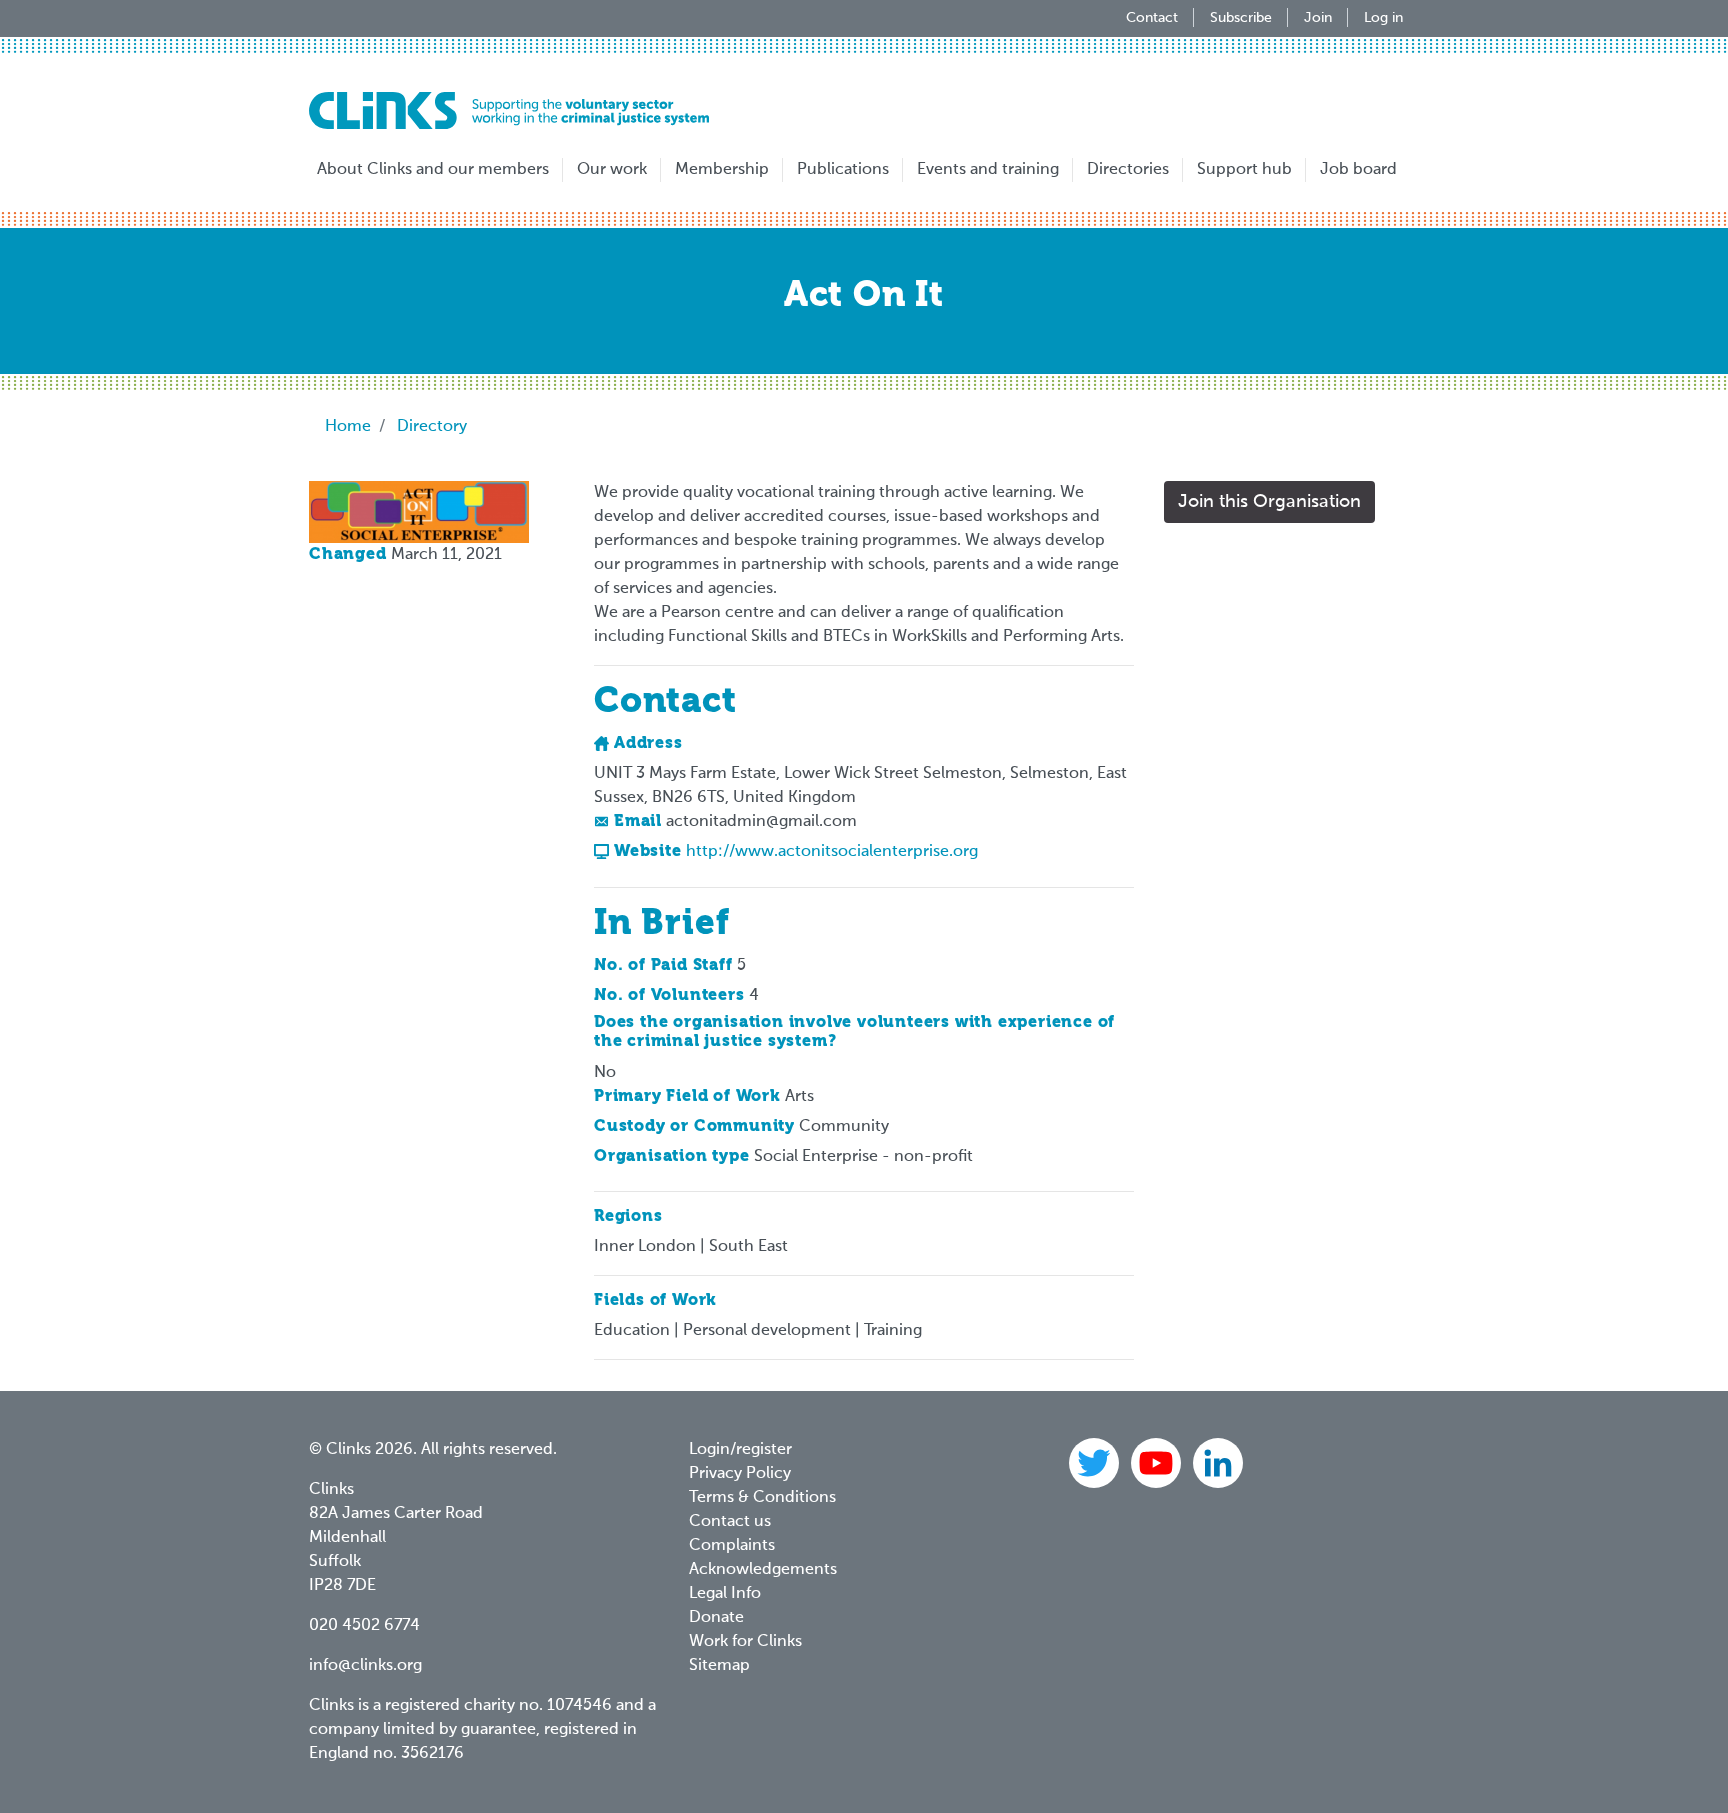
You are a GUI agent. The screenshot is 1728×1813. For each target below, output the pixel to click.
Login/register (740, 1450)
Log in (1383, 18)
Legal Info (725, 1594)
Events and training (988, 170)
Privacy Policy (740, 1474)
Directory (432, 427)
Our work (612, 170)
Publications (843, 170)
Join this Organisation (1269, 502)
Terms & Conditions (762, 1498)
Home (348, 427)
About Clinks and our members (433, 170)
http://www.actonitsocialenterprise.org (832, 852)
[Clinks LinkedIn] (1218, 1464)
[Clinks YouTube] (1158, 1464)
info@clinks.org (365, 1666)
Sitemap (719, 1666)
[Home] (509, 110)
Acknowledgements (763, 1570)
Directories (1128, 170)
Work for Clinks (745, 1642)
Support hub (1244, 170)
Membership (722, 170)
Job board (1358, 170)
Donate (716, 1618)
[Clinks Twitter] (1096, 1464)
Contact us (730, 1522)
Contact (1152, 18)
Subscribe (1241, 18)
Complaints (732, 1546)
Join (1318, 18)
